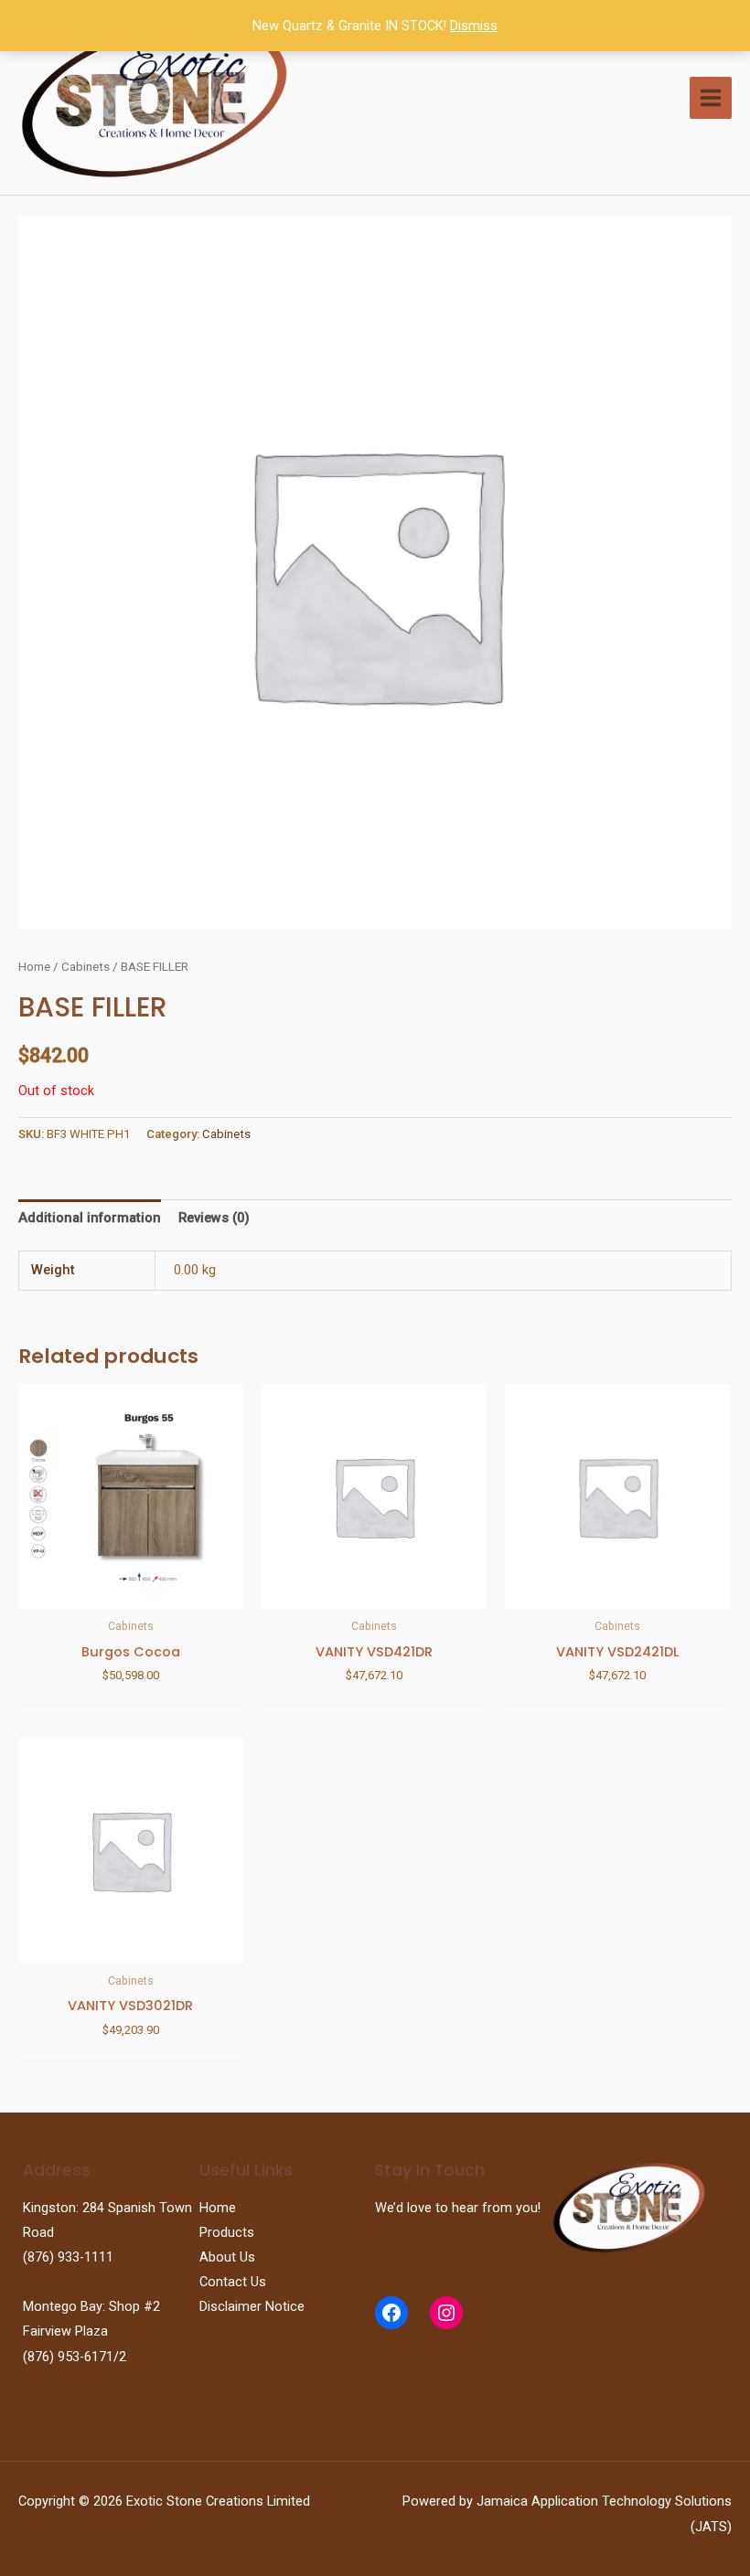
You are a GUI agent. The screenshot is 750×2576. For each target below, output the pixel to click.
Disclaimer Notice (252, 2306)
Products (227, 2232)
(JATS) (711, 2527)
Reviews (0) (214, 1218)
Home (34, 967)
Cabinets (86, 967)
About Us (227, 2257)
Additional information (90, 1218)
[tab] (90, 1219)
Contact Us (233, 2282)
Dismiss (474, 26)
